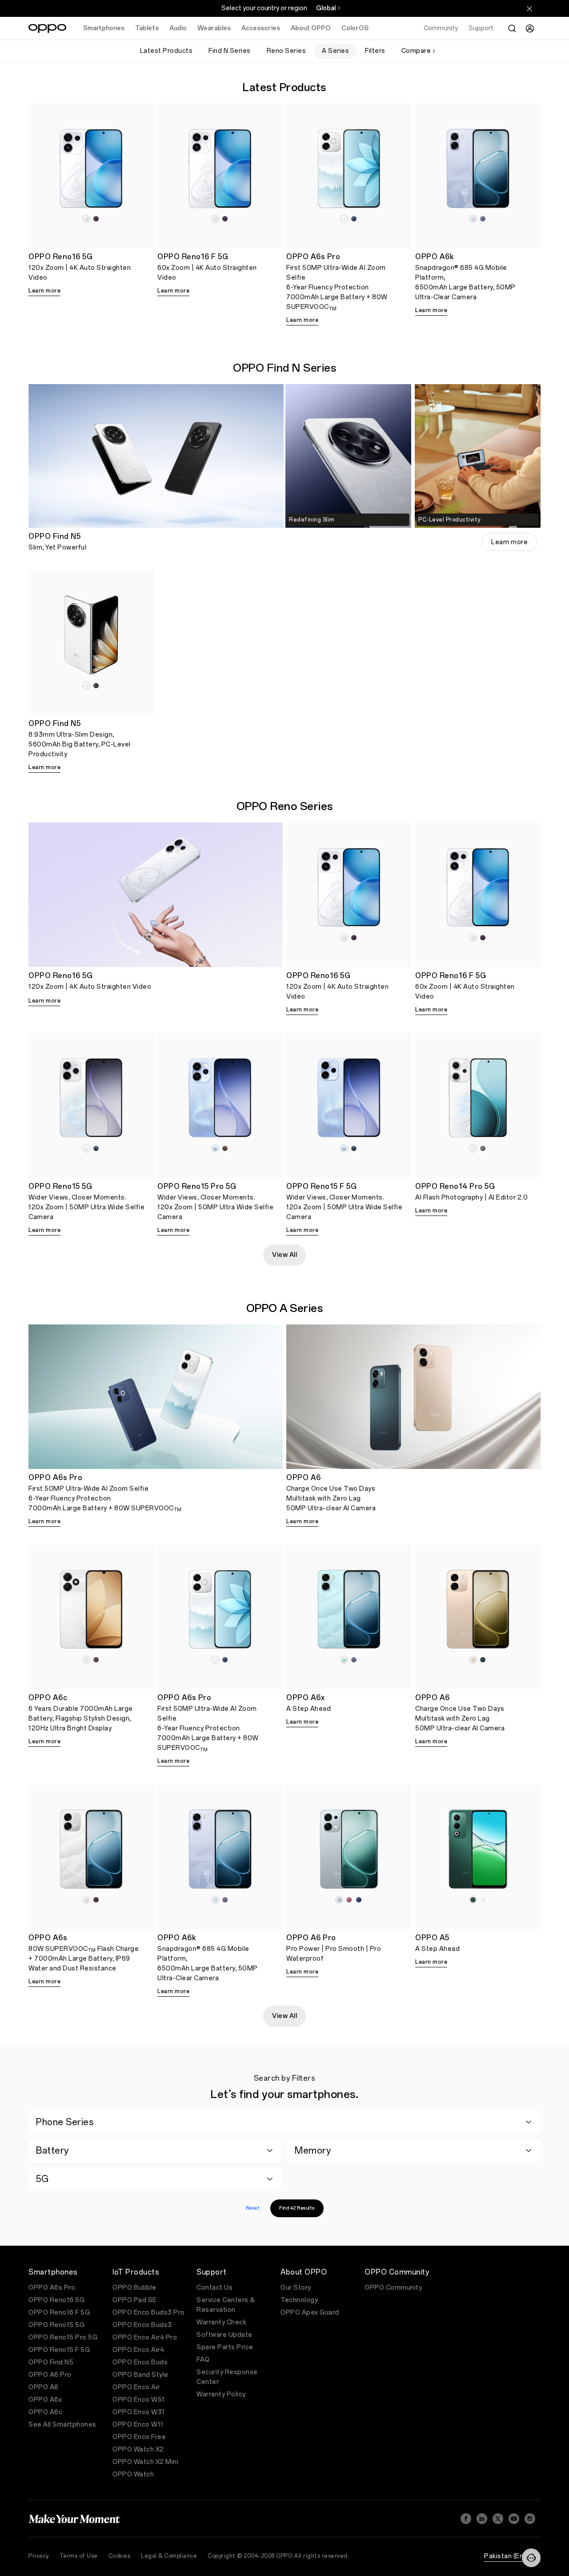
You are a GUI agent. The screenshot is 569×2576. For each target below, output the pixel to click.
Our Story (296, 2288)
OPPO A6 (44, 2387)
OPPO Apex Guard (310, 2313)
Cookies (120, 2556)
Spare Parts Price (225, 2347)
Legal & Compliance (169, 2556)
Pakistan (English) (512, 2556)
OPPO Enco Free (139, 2437)
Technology (299, 2300)
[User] (530, 28)
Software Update (224, 2335)
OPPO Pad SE (135, 2300)
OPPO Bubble (134, 2288)
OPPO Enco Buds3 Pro (149, 2313)
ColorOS (355, 28)
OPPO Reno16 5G (56, 2300)
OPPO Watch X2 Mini (145, 2462)
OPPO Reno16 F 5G (59, 2313)
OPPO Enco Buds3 (142, 2325)
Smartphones (104, 28)
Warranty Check (221, 2322)
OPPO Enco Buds (140, 2362)
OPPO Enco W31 (139, 2412)
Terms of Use (79, 2556)
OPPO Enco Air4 (138, 2350)
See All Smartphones (62, 2425)
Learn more (44, 291)
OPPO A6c (45, 2412)
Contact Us (214, 2288)
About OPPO (311, 28)
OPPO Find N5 (51, 2362)
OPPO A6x (45, 2400)
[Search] (512, 28)
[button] (531, 2558)
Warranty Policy (221, 2394)
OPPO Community (393, 2288)
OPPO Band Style (140, 2375)
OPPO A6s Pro (52, 2288)
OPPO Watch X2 (138, 2450)
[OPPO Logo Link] (47, 28)
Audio (178, 28)
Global (326, 8)
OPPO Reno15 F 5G (59, 2350)
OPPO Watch (133, 2474)
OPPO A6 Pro (50, 2375)
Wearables (214, 28)
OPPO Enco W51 (139, 2400)
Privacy (39, 2556)
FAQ (203, 2360)
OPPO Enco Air (136, 2387)
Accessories (261, 28)
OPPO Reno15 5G (56, 2325)
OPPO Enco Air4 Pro (145, 2337)
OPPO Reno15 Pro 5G (63, 2337)
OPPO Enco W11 (138, 2425)
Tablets (147, 28)
